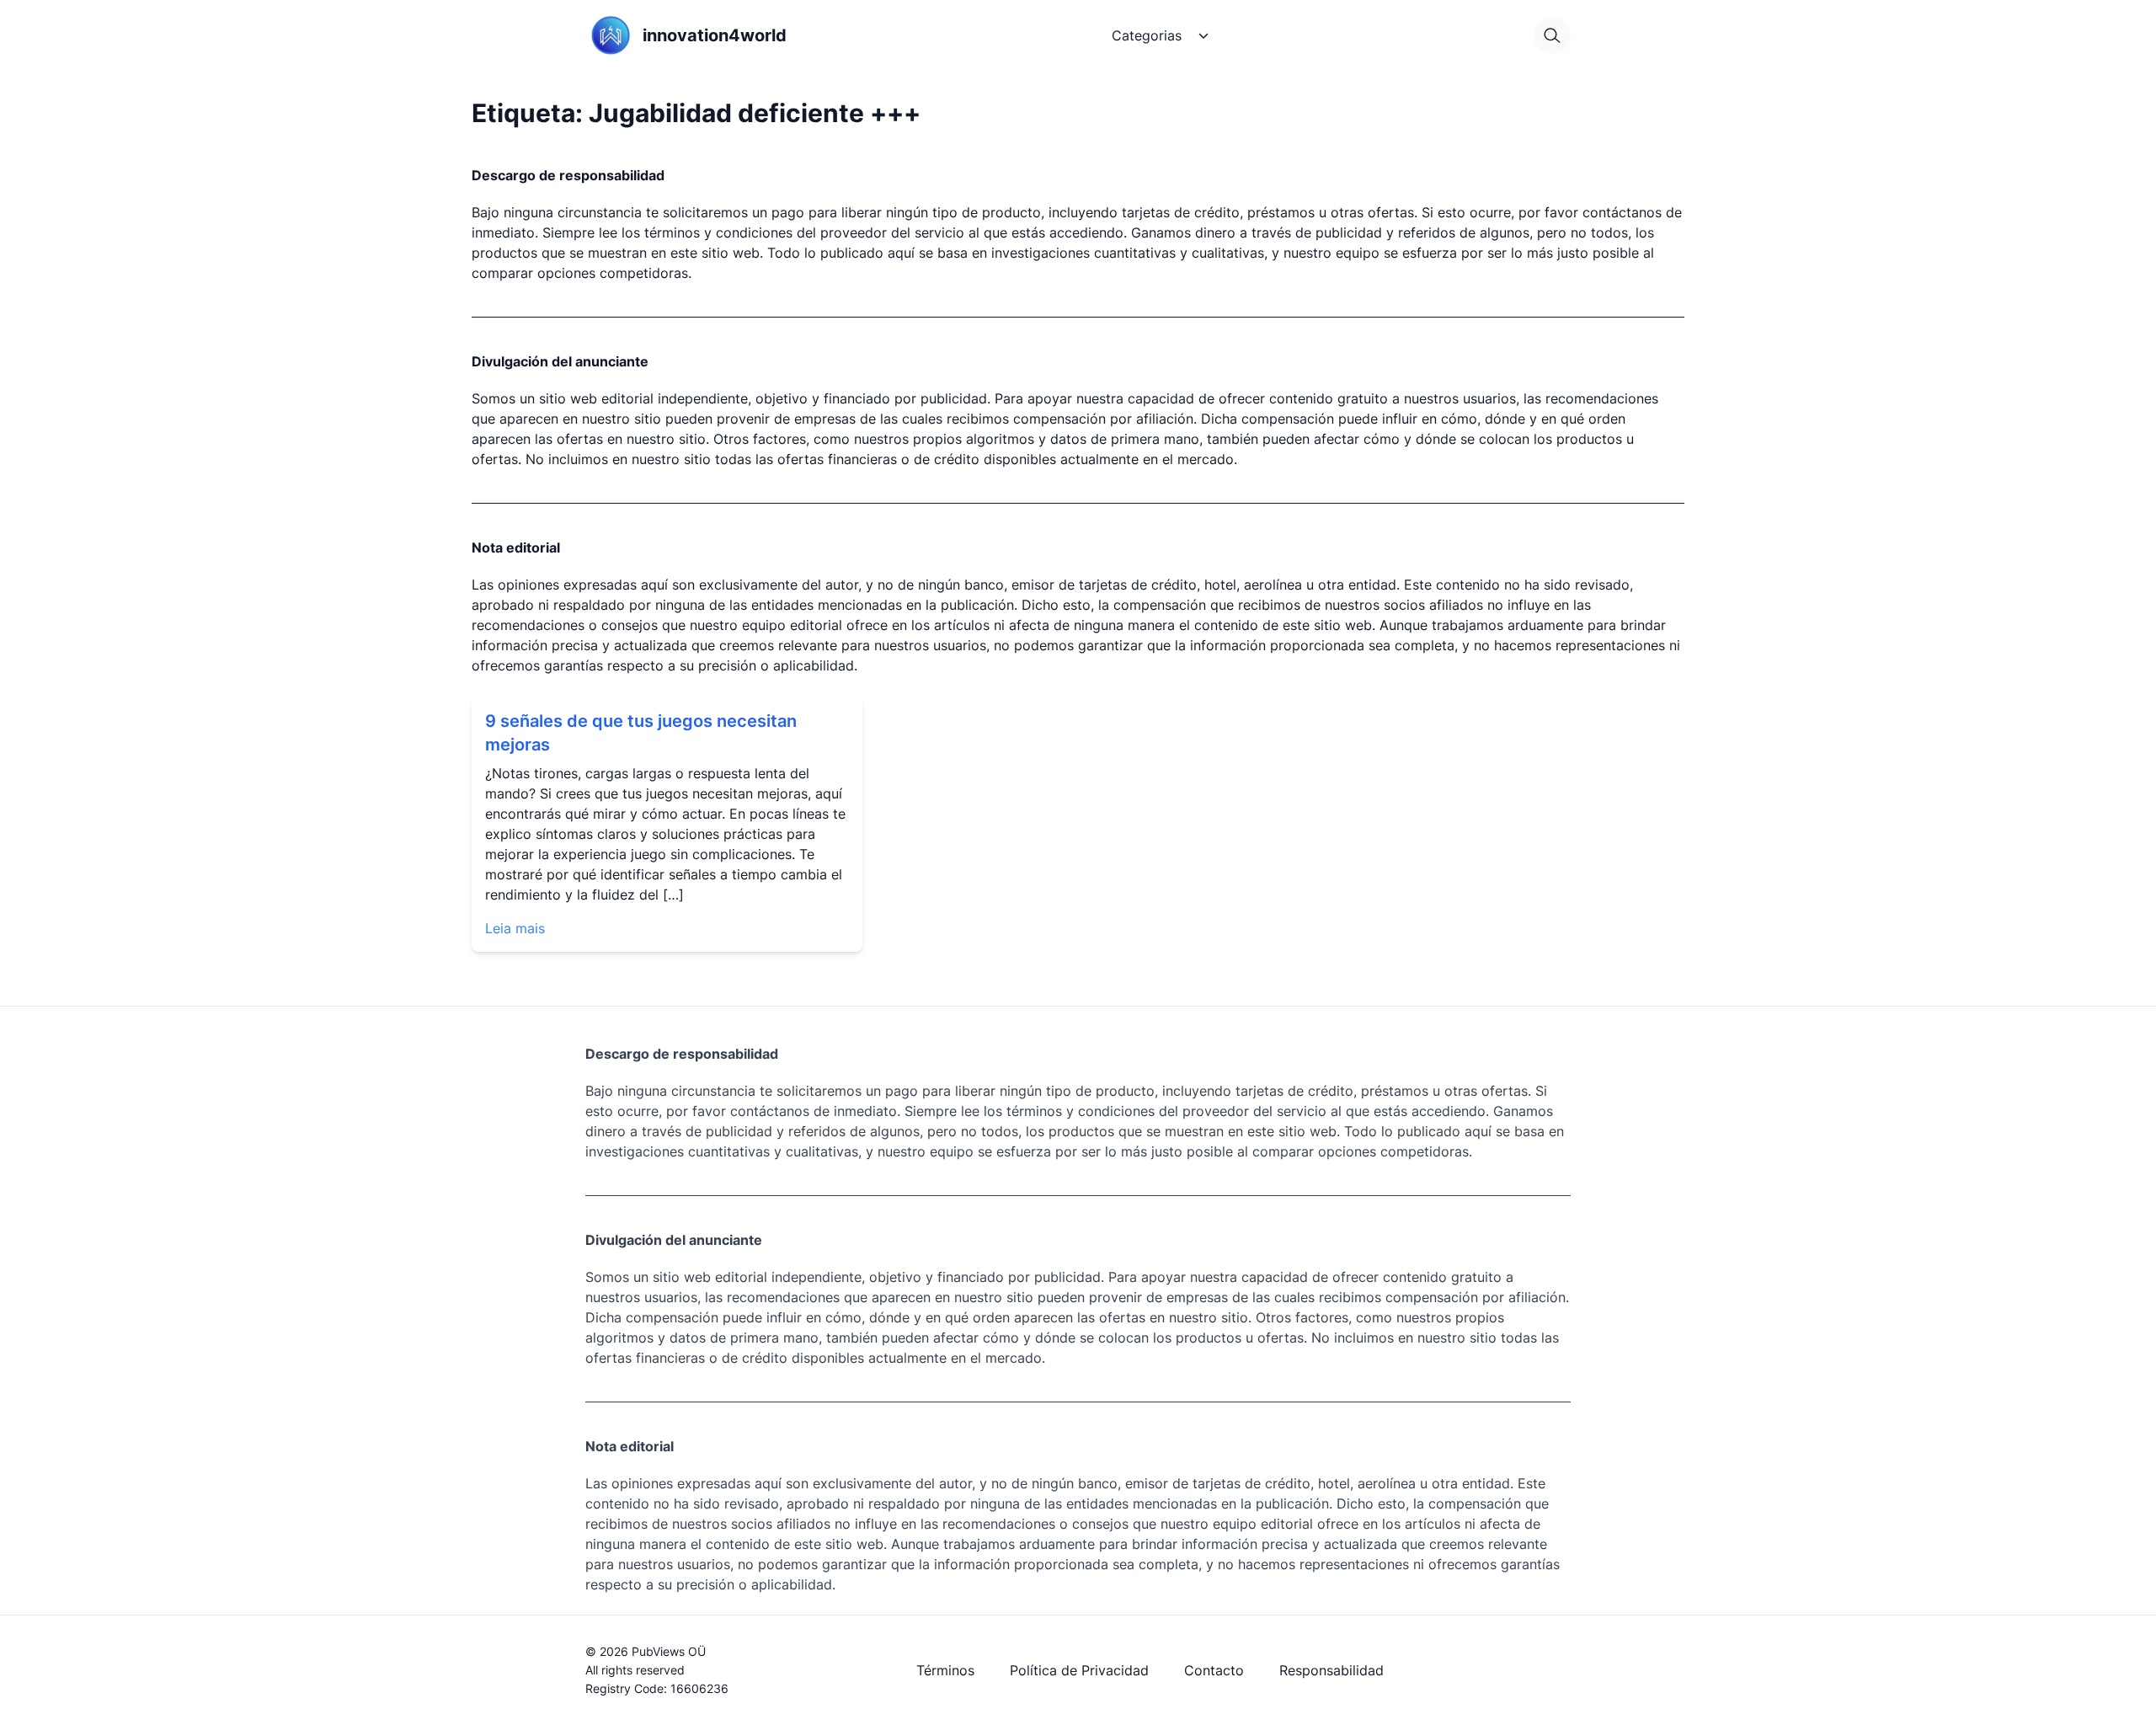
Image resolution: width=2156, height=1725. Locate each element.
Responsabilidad (1331, 1670)
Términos (945, 1670)
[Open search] (1552, 35)
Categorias (1147, 35)
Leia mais (515, 928)
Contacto (1214, 1670)
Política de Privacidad (1079, 1670)
